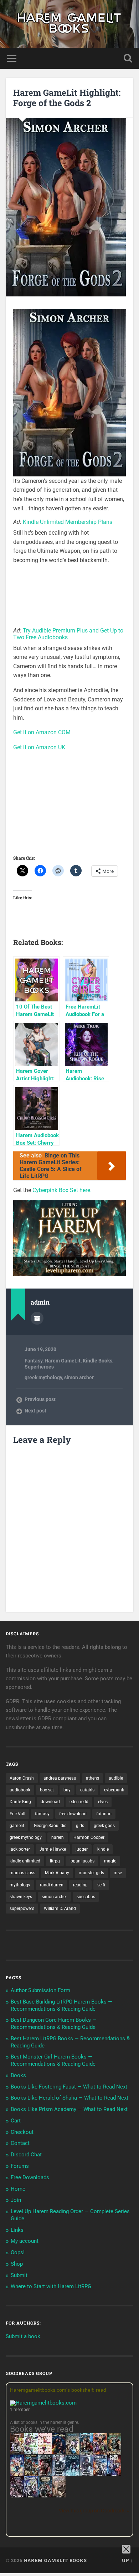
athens (92, 1778)
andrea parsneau (60, 1778)
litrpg (55, 1861)
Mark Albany (57, 1873)
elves (103, 1802)
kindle (103, 1849)
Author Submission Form (40, 1990)
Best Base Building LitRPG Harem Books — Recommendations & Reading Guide (61, 2005)
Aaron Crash (22, 1778)
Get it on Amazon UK (39, 747)
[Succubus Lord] (17, 2497)
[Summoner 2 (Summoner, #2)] (31, 2497)
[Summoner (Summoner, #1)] (100, 2475)
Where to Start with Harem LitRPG (51, 2286)
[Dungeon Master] (45, 2497)
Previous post (40, 1399)
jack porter (20, 1849)
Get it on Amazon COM (42, 732)
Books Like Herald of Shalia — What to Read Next (69, 2098)
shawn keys (21, 1897)
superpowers (22, 1909)
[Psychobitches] (17, 2474)
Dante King (20, 1802)
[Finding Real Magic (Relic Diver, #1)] (59, 2452)
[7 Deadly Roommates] (17, 2452)
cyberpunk (114, 1790)
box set (47, 1790)
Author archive (37, 1318)
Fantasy (34, 1361)
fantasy (42, 1814)
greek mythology (43, 1377)
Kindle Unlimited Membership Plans (68, 522)
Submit (19, 2275)
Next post (35, 1411)
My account (25, 2241)
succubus (86, 1897)
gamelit (17, 1826)
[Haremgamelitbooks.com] (45, 2403)
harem (58, 1837)
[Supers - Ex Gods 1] (100, 2454)
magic (110, 1861)
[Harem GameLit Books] (69, 24)
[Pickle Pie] (31, 2452)
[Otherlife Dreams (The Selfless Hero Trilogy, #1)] (45, 2474)
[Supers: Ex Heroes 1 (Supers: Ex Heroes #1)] (73, 2454)
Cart (16, 2121)
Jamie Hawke (53, 1849)
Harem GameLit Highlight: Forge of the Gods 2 (67, 98)
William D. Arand (60, 1909)
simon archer (79, 1377)
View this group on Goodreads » (94, 2511)
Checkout (22, 2132)
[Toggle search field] (128, 58)
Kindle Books (97, 1361)
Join (16, 2200)
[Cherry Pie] (45, 2452)
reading (80, 1885)
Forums (20, 2166)
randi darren (52, 1885)
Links (17, 2230)
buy (67, 1790)
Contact (20, 2143)
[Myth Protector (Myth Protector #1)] (86, 2454)
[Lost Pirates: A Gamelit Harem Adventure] (114, 2454)
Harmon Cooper (89, 1837)
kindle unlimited (25, 1861)
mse (118, 1873)
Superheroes (39, 1367)
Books (18, 2075)
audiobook (20, 1790)
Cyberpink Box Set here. (62, 1190)
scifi (101, 1885)
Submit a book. (24, 2336)
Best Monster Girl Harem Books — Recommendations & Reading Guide (53, 2060)
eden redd (79, 1802)
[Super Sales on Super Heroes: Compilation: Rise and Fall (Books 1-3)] (86, 2474)
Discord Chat (26, 2155)
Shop (17, 2264)
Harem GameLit (63, 1361)
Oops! (18, 2252)
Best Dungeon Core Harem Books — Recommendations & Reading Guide (54, 2024)
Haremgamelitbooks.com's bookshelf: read (58, 2390)
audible (116, 1778)
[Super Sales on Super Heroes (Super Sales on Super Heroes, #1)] (59, 2474)
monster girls (91, 1873)
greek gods (104, 1826)
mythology (20, 1885)
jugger (82, 1849)
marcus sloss (22, 1873)
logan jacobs (82, 1861)
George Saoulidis (50, 1826)
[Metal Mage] (114, 2475)
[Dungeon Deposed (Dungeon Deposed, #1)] (73, 2475)
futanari (104, 1814)
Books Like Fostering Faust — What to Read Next (69, 2087)
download (50, 1802)
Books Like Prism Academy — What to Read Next (69, 2109)
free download (73, 1814)
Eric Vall (17, 1814)
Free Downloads (30, 2177)
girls (80, 1826)
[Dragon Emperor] (59, 2497)
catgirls (87, 1790)
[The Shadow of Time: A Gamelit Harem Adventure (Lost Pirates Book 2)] (31, 2475)
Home (18, 2189)
